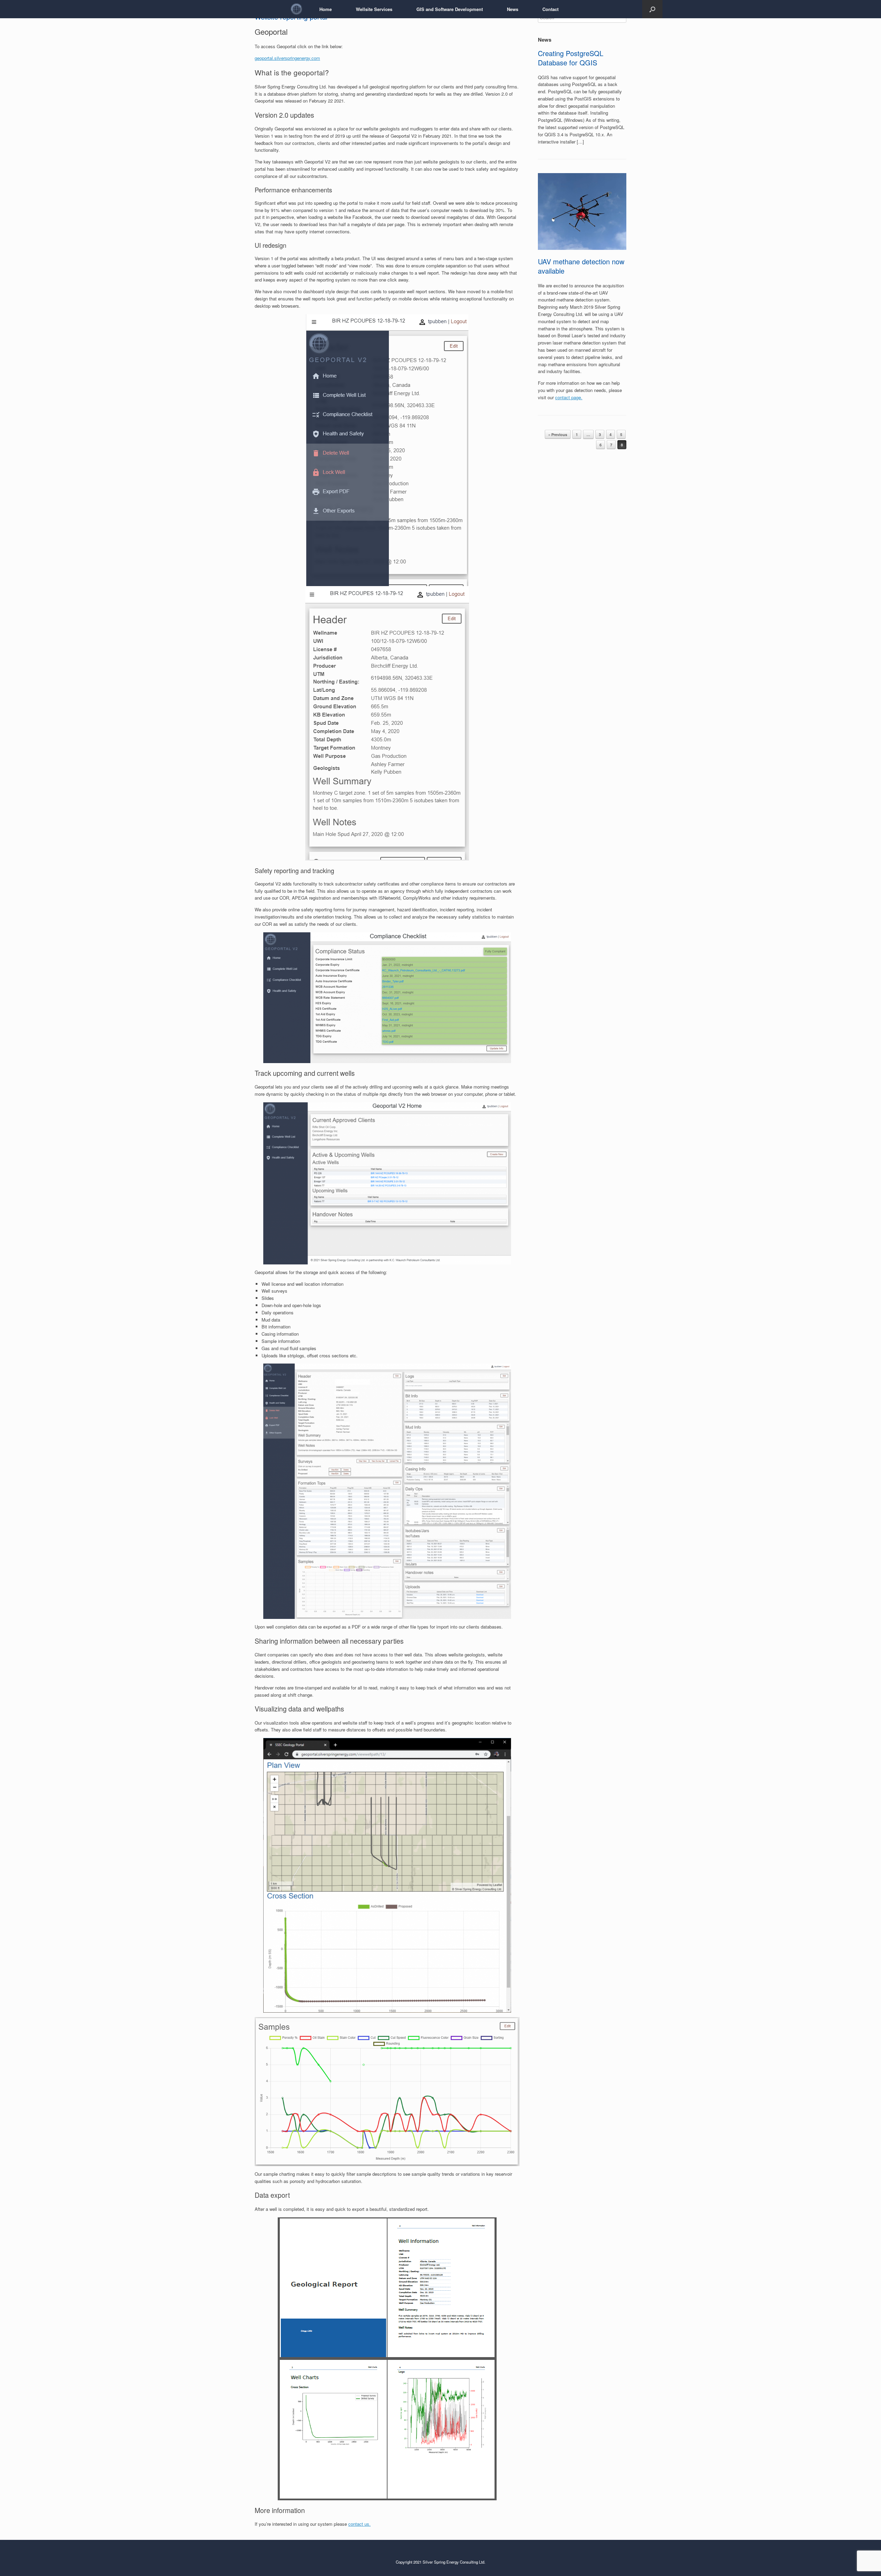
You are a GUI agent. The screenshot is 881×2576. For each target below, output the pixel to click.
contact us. (359, 2524)
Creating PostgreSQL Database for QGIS (571, 58)
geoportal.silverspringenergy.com (287, 58)
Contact (550, 9)
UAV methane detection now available (581, 266)
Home (326, 9)
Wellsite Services (374, 9)
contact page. (569, 397)
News (513, 9)
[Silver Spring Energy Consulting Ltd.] (296, 9)
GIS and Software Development (450, 9)
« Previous (558, 434)
